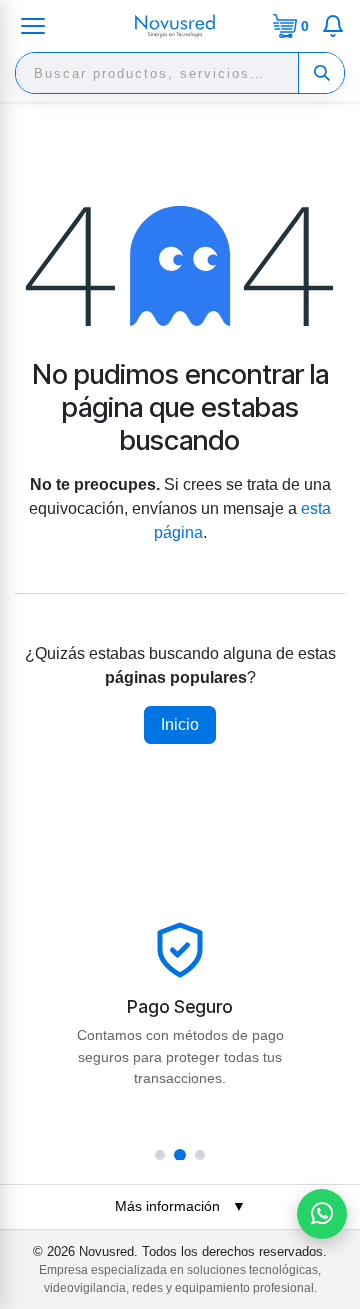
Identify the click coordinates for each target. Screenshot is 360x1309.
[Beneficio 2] (180, 1155)
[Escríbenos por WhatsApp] (322, 1214)
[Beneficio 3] (200, 1155)
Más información (180, 1206)
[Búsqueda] (321, 73)
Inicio (180, 724)
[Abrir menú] (33, 26)
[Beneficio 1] (160, 1155)
